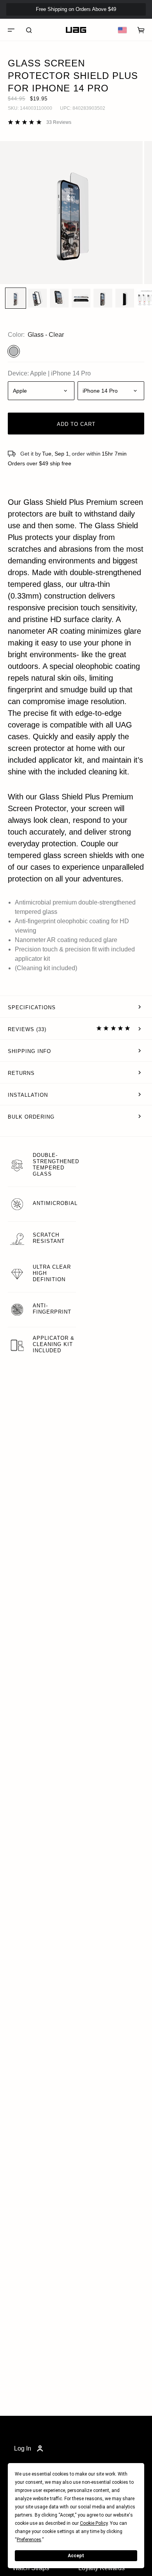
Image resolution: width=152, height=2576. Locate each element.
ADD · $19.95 (125, 22)
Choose (66, 535)
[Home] (76, 30)
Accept (76, 2556)
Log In (23, 2448)
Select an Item (76, 584)
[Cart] (141, 30)
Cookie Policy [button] (94, 2523)
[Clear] (14, 351)
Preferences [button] (29, 2540)
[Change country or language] (122, 30)
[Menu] (11, 30)
